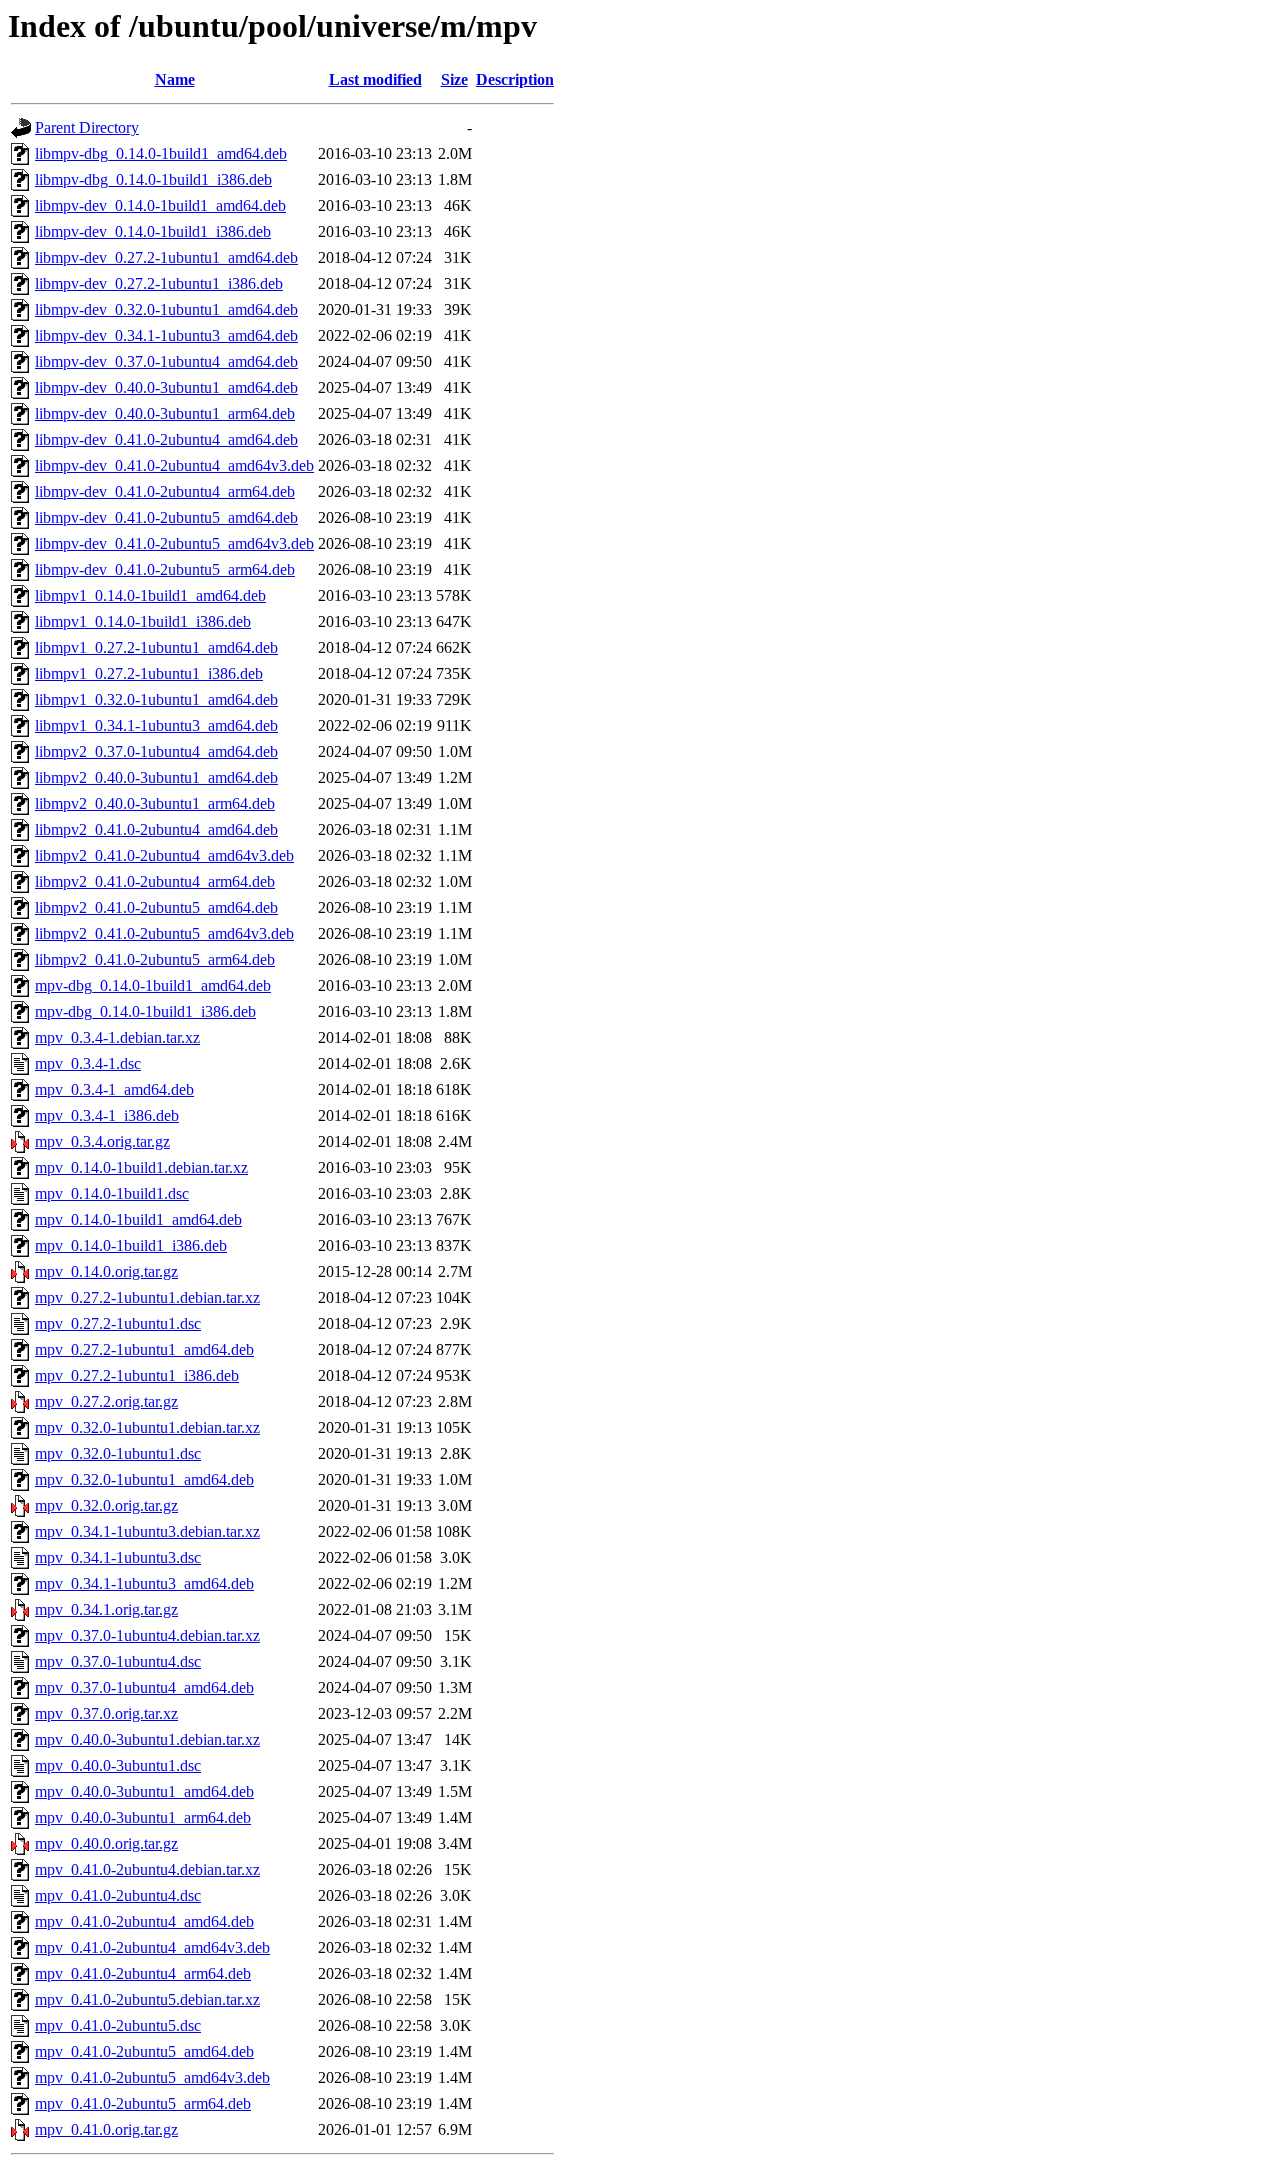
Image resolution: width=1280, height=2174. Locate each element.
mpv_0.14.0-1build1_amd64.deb (138, 1219)
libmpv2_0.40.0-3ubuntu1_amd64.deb (156, 777)
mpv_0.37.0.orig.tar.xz (106, 1713)
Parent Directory (87, 127)
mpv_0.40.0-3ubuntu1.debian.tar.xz (147, 1739)
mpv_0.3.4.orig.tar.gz (102, 1141)
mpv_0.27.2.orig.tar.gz (106, 1401)
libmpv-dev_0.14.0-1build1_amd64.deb (160, 205)
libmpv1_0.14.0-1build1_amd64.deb (150, 595)
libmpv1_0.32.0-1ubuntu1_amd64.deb (156, 699)
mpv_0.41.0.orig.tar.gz (106, 2129)
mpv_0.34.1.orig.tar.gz (106, 1609)
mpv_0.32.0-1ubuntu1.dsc (118, 1453)
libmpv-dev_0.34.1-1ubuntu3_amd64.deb (166, 335)
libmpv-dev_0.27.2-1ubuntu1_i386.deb (159, 283)
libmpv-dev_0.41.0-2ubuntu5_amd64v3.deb (174, 543)
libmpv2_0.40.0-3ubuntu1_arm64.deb (155, 803)
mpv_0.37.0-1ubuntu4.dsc (118, 1661)
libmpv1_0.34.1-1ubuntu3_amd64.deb (156, 725)
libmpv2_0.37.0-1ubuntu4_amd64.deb (156, 751)
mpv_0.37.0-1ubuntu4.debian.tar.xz (147, 1635)
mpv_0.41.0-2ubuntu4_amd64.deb (144, 1921)
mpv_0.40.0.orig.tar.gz (106, 1843)
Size (454, 79)
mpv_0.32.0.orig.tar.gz (106, 1505)
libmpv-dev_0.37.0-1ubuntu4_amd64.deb (166, 361)
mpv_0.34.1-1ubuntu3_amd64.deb (144, 1583)
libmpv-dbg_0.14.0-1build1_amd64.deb (161, 153)
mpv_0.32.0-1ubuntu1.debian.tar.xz (147, 1427)
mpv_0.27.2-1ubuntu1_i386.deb (137, 1375)
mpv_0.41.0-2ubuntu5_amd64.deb (144, 2051)
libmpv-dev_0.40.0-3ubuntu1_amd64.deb (166, 387)
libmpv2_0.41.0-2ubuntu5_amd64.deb (156, 907)
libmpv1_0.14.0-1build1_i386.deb (143, 621)
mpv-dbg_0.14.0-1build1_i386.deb (145, 1011)
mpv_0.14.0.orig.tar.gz (106, 1271)
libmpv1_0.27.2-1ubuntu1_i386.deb (149, 673)
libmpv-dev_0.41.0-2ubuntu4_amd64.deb (166, 439)
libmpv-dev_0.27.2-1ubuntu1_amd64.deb (166, 257)
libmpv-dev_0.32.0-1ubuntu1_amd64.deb (166, 309)
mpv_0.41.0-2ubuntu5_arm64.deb (143, 2103)
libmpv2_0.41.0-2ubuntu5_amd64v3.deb (164, 933)
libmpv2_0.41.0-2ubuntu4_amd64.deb (156, 829)
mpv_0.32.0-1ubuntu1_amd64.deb (144, 1479)
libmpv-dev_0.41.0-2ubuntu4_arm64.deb (165, 491)
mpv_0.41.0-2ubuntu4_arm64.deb (143, 1973)
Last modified (375, 79)
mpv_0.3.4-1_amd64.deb (114, 1089)
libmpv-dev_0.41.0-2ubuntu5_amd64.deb (166, 517)
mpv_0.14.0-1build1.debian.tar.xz (141, 1167)
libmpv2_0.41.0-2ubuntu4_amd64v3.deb (164, 855)
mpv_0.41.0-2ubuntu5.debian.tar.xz (147, 1999)
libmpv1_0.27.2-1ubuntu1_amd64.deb (156, 647)
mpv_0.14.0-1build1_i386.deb (131, 1245)
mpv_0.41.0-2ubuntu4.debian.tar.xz (147, 1869)
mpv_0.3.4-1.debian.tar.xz (117, 1037)
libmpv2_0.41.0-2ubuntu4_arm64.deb (155, 881)
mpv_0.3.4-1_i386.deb (107, 1115)
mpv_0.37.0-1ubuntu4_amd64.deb (144, 1687)
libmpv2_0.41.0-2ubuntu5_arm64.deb (155, 959)
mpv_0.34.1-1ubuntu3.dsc (118, 1557)
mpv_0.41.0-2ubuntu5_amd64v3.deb (152, 2077)
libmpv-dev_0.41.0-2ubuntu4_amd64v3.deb (174, 465)
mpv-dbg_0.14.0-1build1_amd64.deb (153, 985)
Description (515, 79)
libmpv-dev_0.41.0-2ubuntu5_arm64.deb (165, 569)
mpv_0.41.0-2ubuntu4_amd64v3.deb (152, 1947)
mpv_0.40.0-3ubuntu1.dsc (118, 1765)
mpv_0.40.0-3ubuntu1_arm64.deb (143, 1817)
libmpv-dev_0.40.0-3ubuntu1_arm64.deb (165, 413)
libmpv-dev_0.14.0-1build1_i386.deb (153, 231)
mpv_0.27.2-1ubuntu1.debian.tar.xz (147, 1297)
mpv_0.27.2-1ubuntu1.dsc (118, 1323)
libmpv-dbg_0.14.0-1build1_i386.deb (153, 179)
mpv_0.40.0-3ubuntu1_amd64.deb (144, 1791)
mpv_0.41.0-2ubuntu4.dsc (118, 1895)
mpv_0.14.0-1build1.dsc (112, 1193)
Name (175, 79)
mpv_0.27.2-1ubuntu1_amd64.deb (144, 1349)
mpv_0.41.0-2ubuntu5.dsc (118, 2025)
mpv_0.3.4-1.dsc (88, 1063)
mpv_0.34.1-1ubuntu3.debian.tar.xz (147, 1531)
